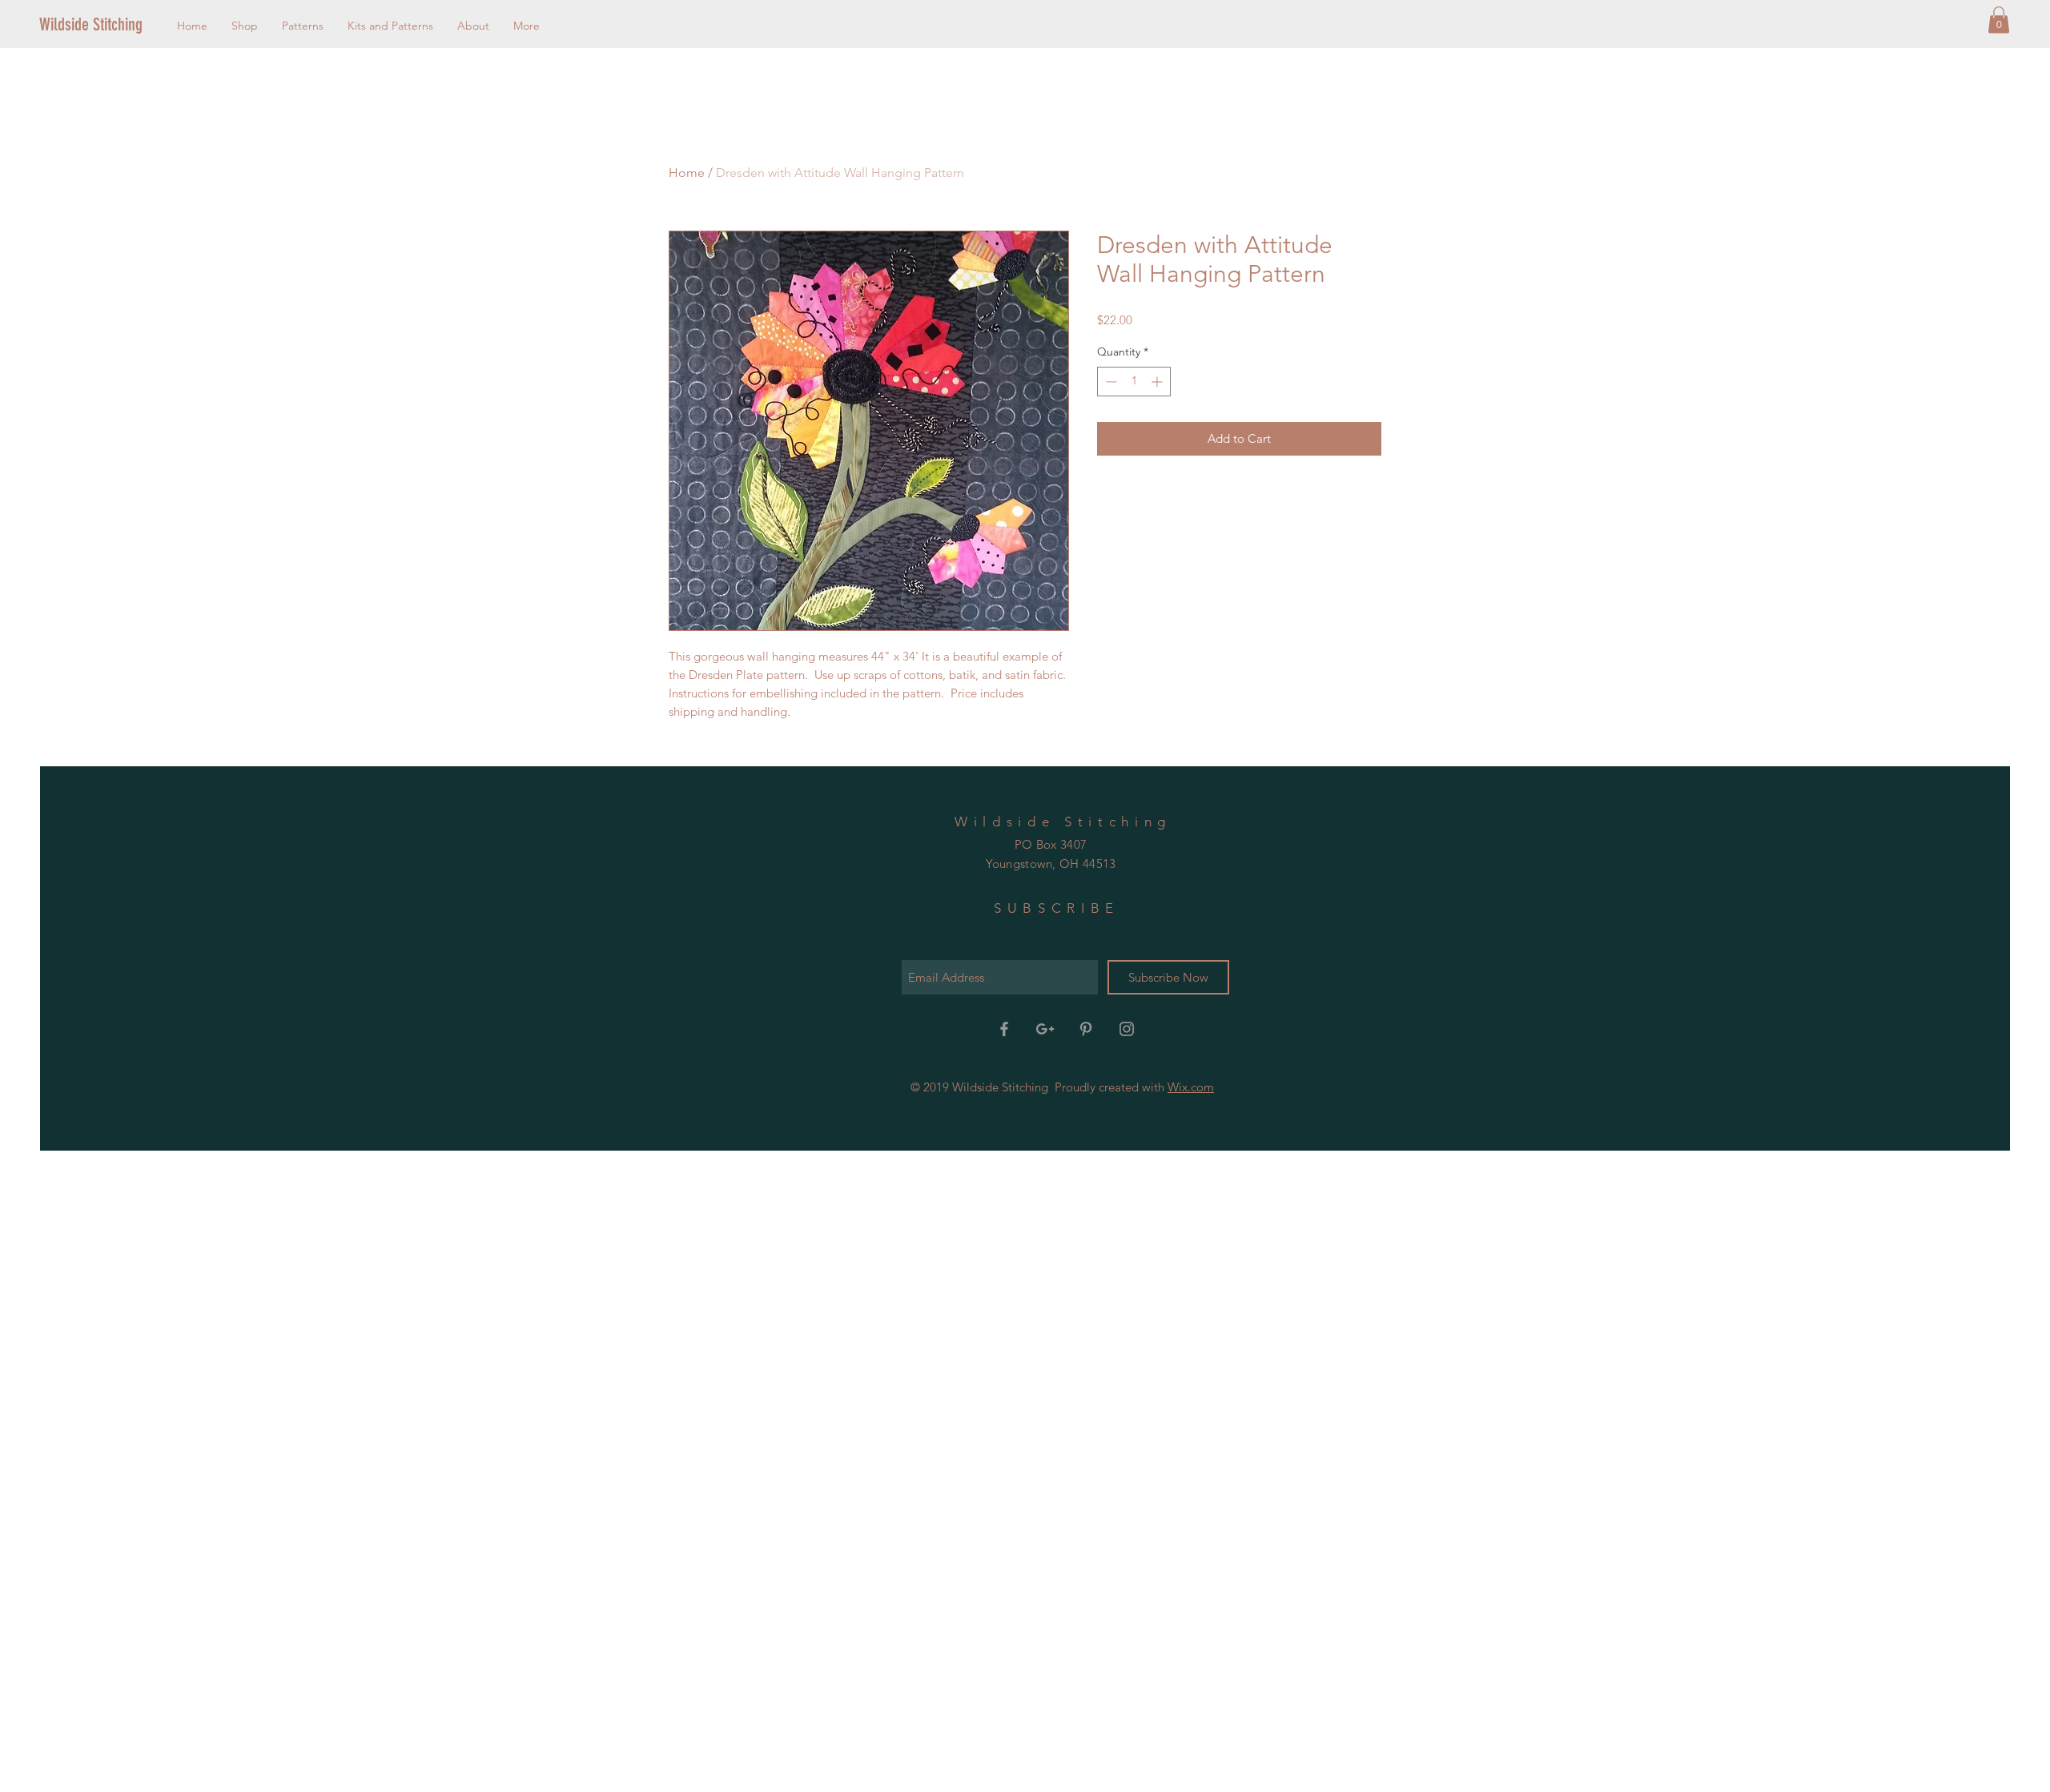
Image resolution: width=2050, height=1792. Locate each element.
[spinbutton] (1134, 382)
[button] (1999, 20)
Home (687, 173)
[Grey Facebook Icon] (1004, 1029)
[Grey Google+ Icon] (1045, 1029)
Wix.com (1191, 1087)
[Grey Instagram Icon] (1127, 1029)
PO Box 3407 (1051, 844)
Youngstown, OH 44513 (1051, 864)
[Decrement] (1109, 382)
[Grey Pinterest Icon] (1086, 1029)
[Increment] (1158, 382)
